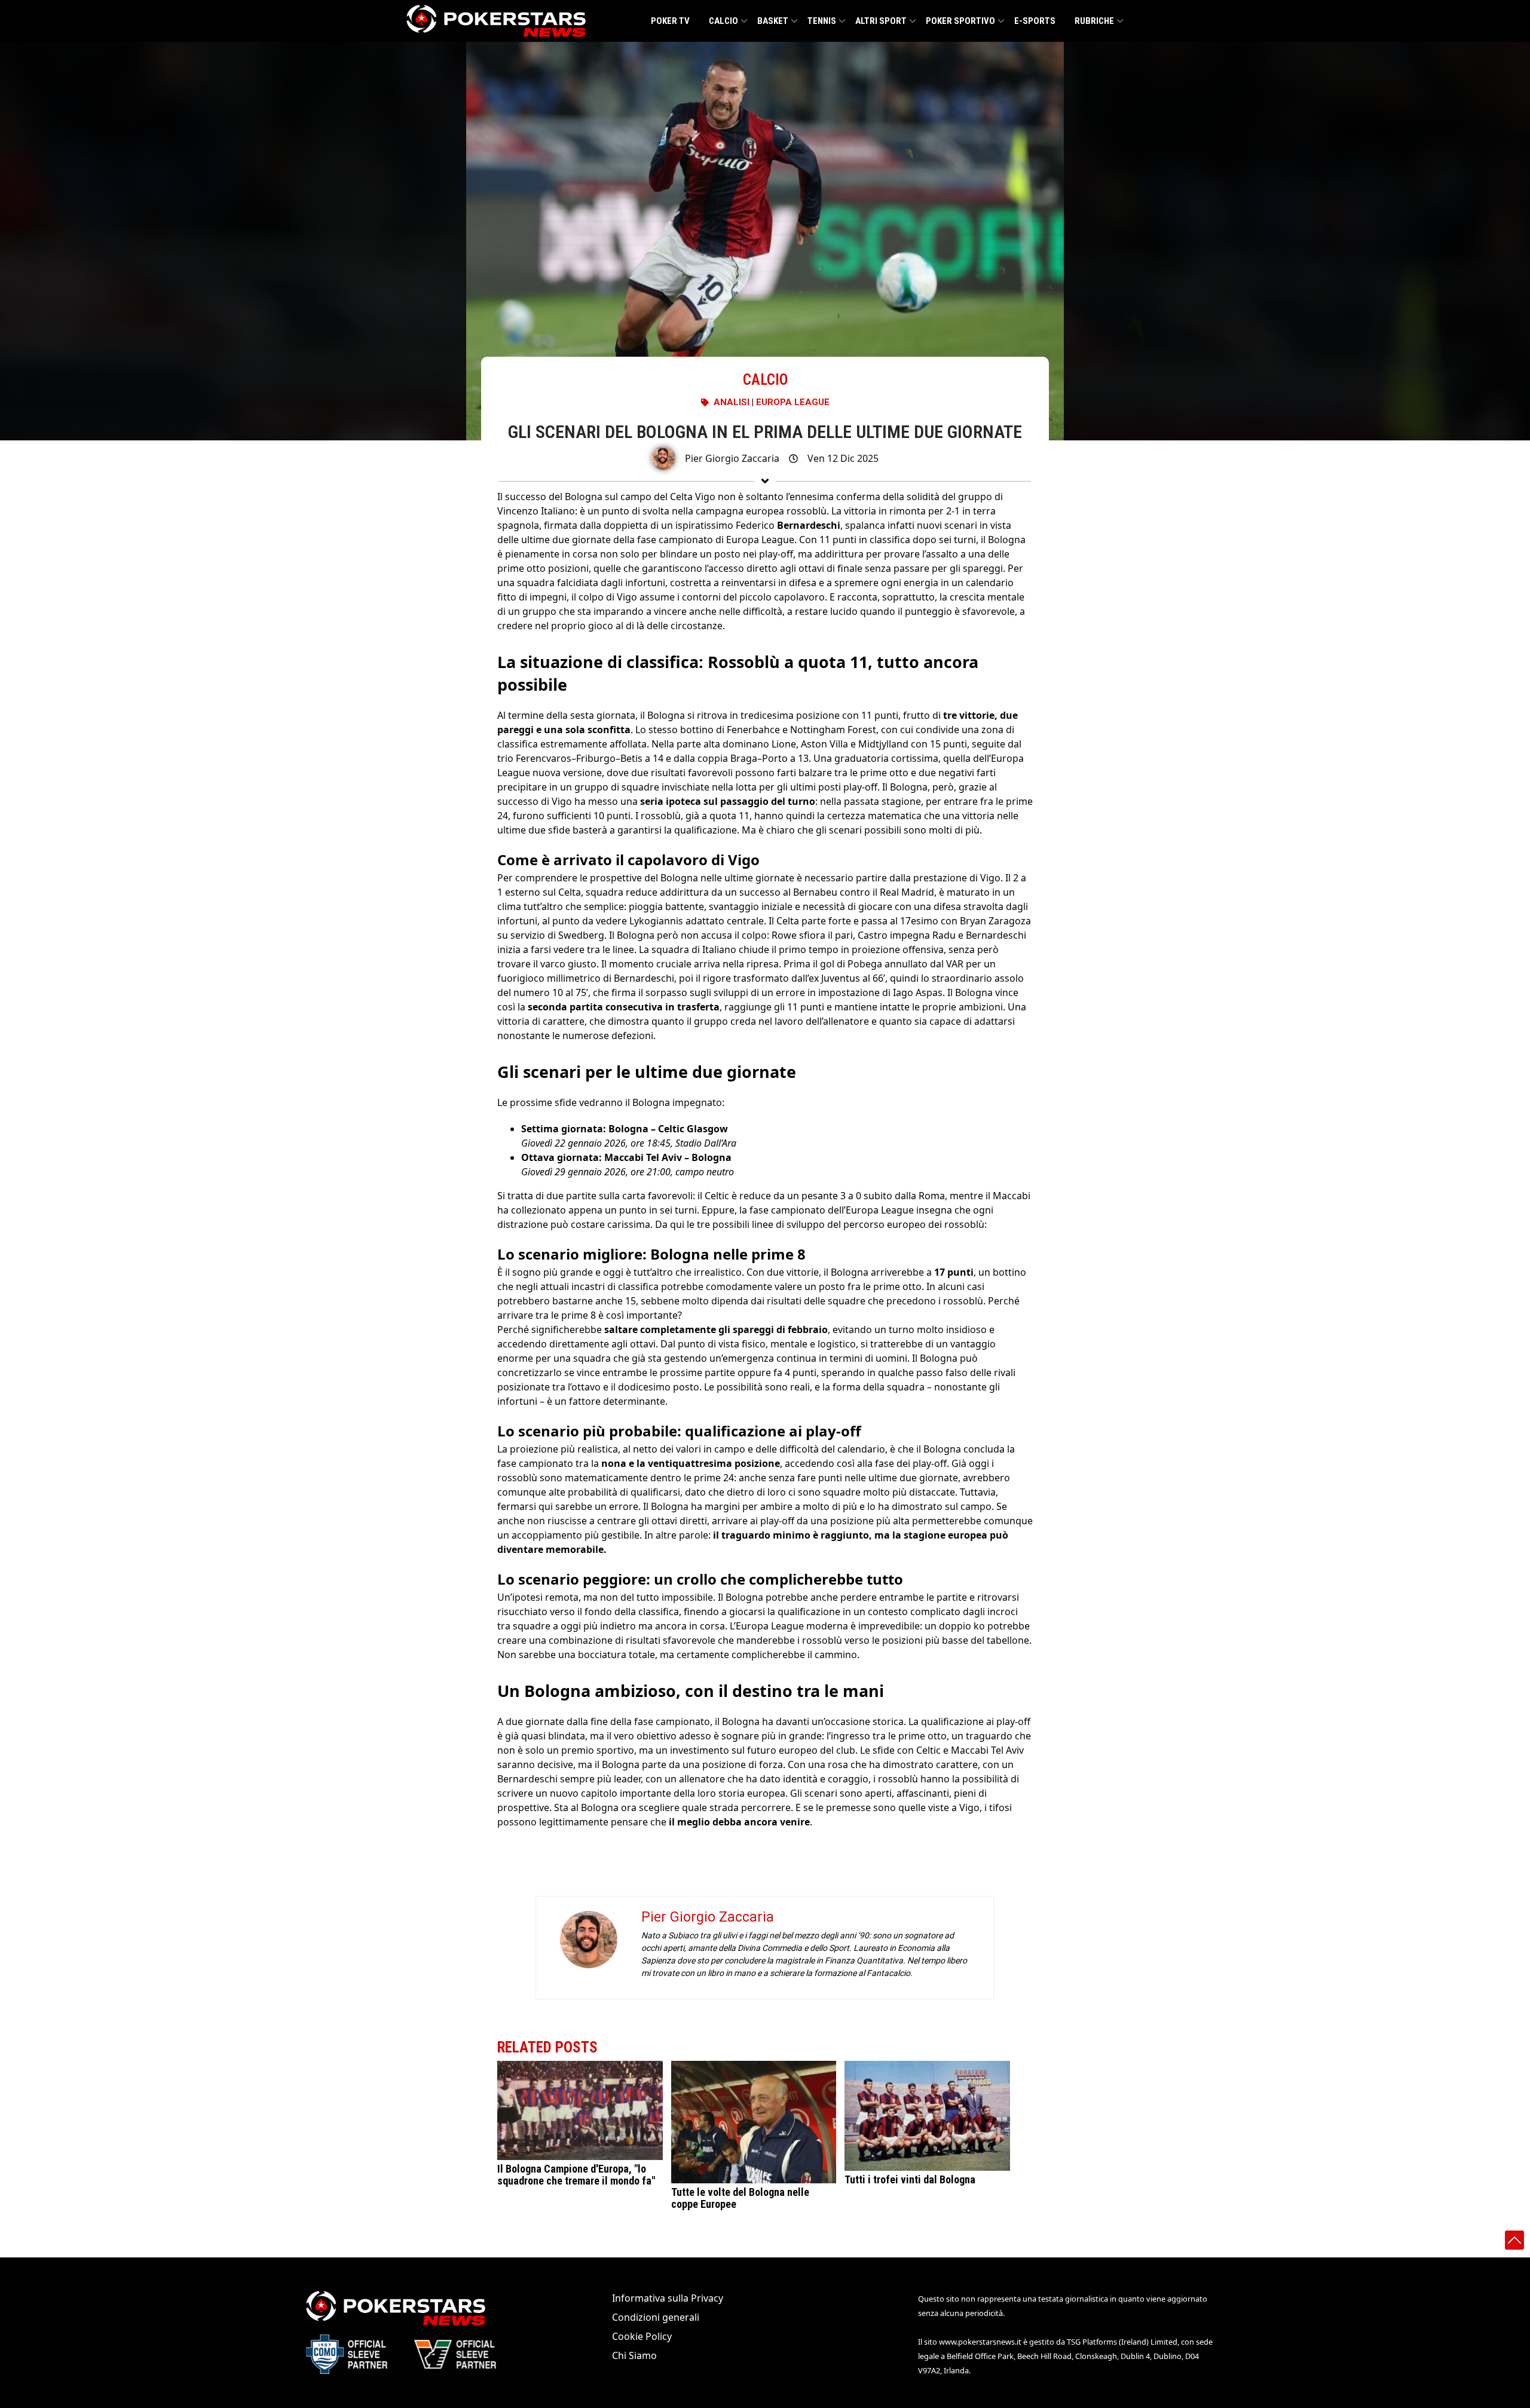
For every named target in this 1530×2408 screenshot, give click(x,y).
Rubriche (1094, 21)
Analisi (732, 402)
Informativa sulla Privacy (668, 2298)
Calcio (723, 21)
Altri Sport (881, 21)
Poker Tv (670, 21)
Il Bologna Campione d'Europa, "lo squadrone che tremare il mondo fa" (576, 2175)
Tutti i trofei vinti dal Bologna (910, 2180)
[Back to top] (1514, 2240)
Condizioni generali (656, 2317)
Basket (773, 21)
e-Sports (1035, 21)
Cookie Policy (642, 2336)
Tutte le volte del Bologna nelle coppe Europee (740, 2198)
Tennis (822, 21)
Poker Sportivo (960, 21)
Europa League (793, 402)
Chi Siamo (634, 2355)
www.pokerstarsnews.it (980, 2342)
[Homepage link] (496, 21)
